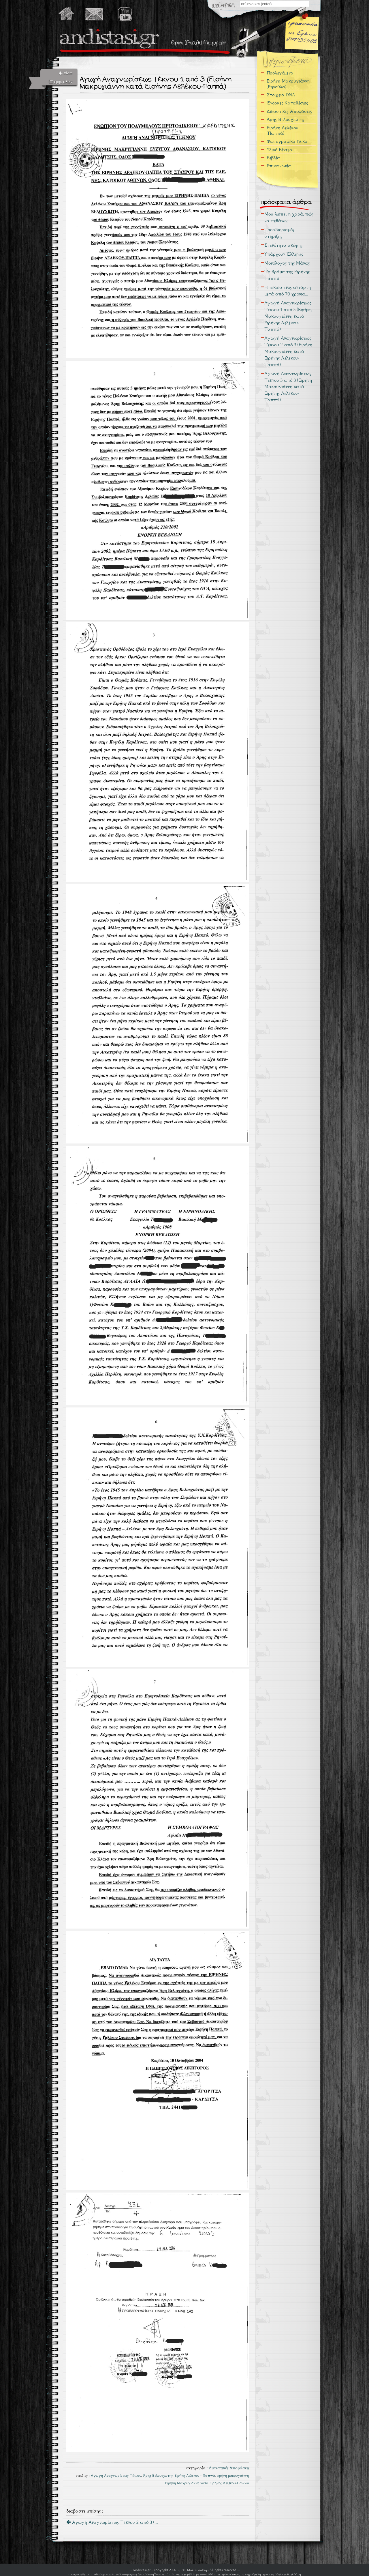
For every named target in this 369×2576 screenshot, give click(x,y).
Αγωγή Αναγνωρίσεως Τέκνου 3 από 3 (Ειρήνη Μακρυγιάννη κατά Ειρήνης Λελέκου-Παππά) (288, 387)
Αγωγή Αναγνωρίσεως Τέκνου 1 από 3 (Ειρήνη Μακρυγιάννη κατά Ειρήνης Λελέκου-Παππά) (288, 316)
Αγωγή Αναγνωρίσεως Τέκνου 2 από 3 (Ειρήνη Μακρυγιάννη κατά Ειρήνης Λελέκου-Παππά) (288, 351)
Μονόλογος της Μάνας (287, 263)
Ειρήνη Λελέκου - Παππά (195, 2476)
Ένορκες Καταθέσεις (287, 103)
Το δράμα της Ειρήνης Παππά (287, 275)
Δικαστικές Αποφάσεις (229, 2468)
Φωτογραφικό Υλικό (287, 141)
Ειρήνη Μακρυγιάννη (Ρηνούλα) (288, 84)
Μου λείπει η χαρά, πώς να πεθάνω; (289, 217)
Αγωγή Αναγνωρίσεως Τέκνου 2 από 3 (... (114, 2522)
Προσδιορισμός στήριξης (279, 233)
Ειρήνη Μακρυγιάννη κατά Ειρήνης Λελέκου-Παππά (207, 2483)
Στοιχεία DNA (281, 95)
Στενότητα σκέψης (283, 245)
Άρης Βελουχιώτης (158, 2476)
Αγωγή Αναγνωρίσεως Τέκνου (116, 2476)
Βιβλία (273, 158)
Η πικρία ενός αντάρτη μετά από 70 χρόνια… (288, 291)
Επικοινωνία (279, 166)
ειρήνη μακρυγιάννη (233, 2476)
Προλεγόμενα (280, 73)
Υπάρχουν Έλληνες (284, 254)
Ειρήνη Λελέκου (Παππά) (283, 130)
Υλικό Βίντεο (279, 150)
